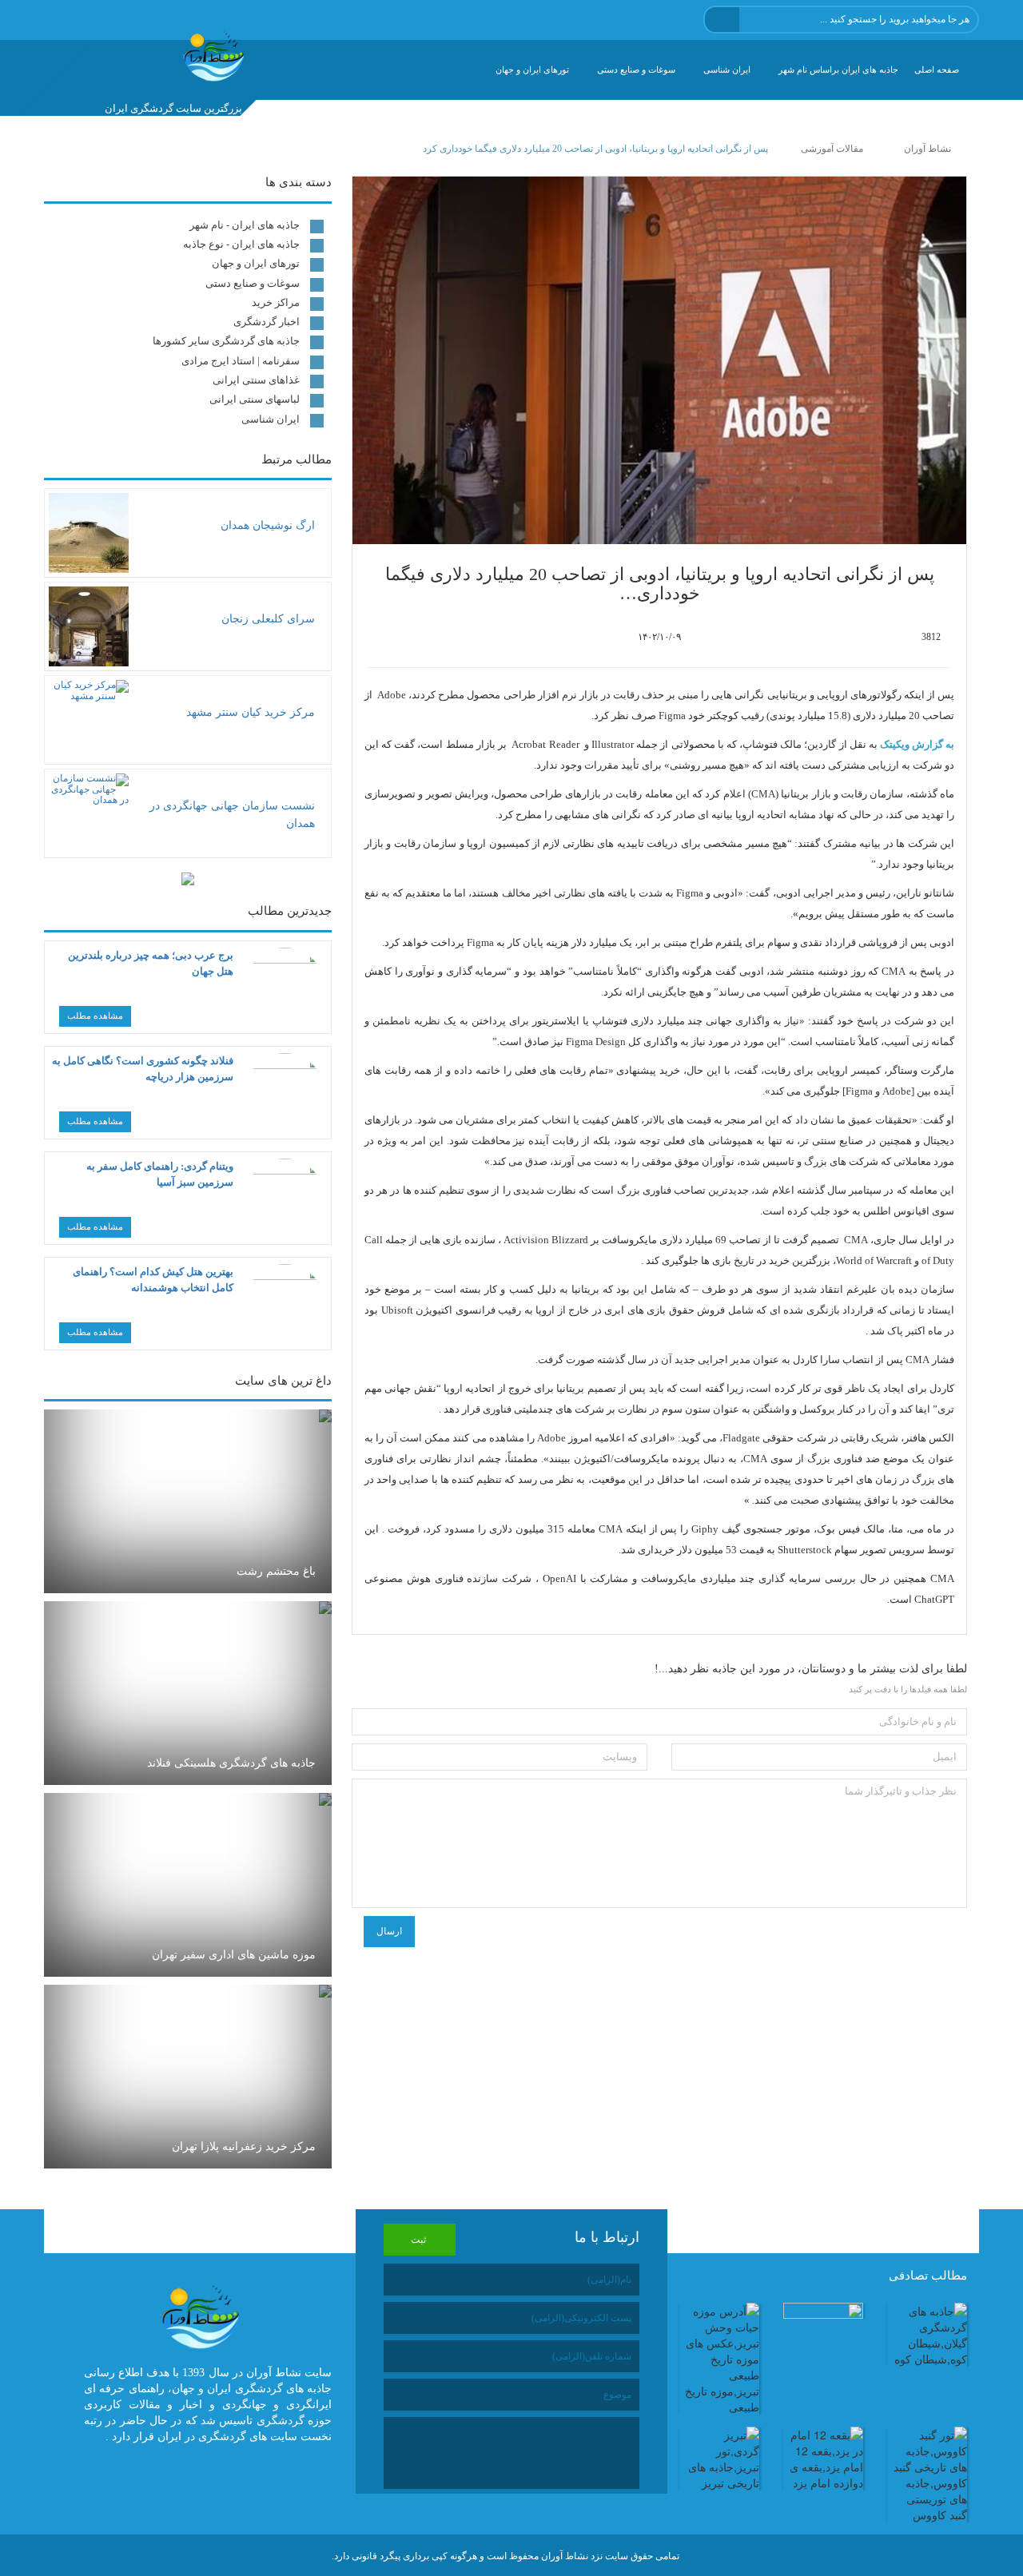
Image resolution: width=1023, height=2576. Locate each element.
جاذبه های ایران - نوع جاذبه (241, 244)
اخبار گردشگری (267, 322)
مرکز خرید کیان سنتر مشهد (251, 712)
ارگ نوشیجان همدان (268, 525)
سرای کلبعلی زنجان (268, 619)
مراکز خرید (276, 302)
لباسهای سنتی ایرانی (255, 399)
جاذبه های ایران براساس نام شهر (838, 70)
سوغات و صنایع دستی (636, 70)
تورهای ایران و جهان (532, 70)
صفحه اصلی (937, 70)
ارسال (389, 1931)
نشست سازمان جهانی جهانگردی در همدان (232, 815)
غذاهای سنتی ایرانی (256, 380)
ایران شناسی (727, 70)
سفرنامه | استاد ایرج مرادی (241, 361)
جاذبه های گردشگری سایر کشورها (226, 341)
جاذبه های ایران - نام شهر (245, 225)
